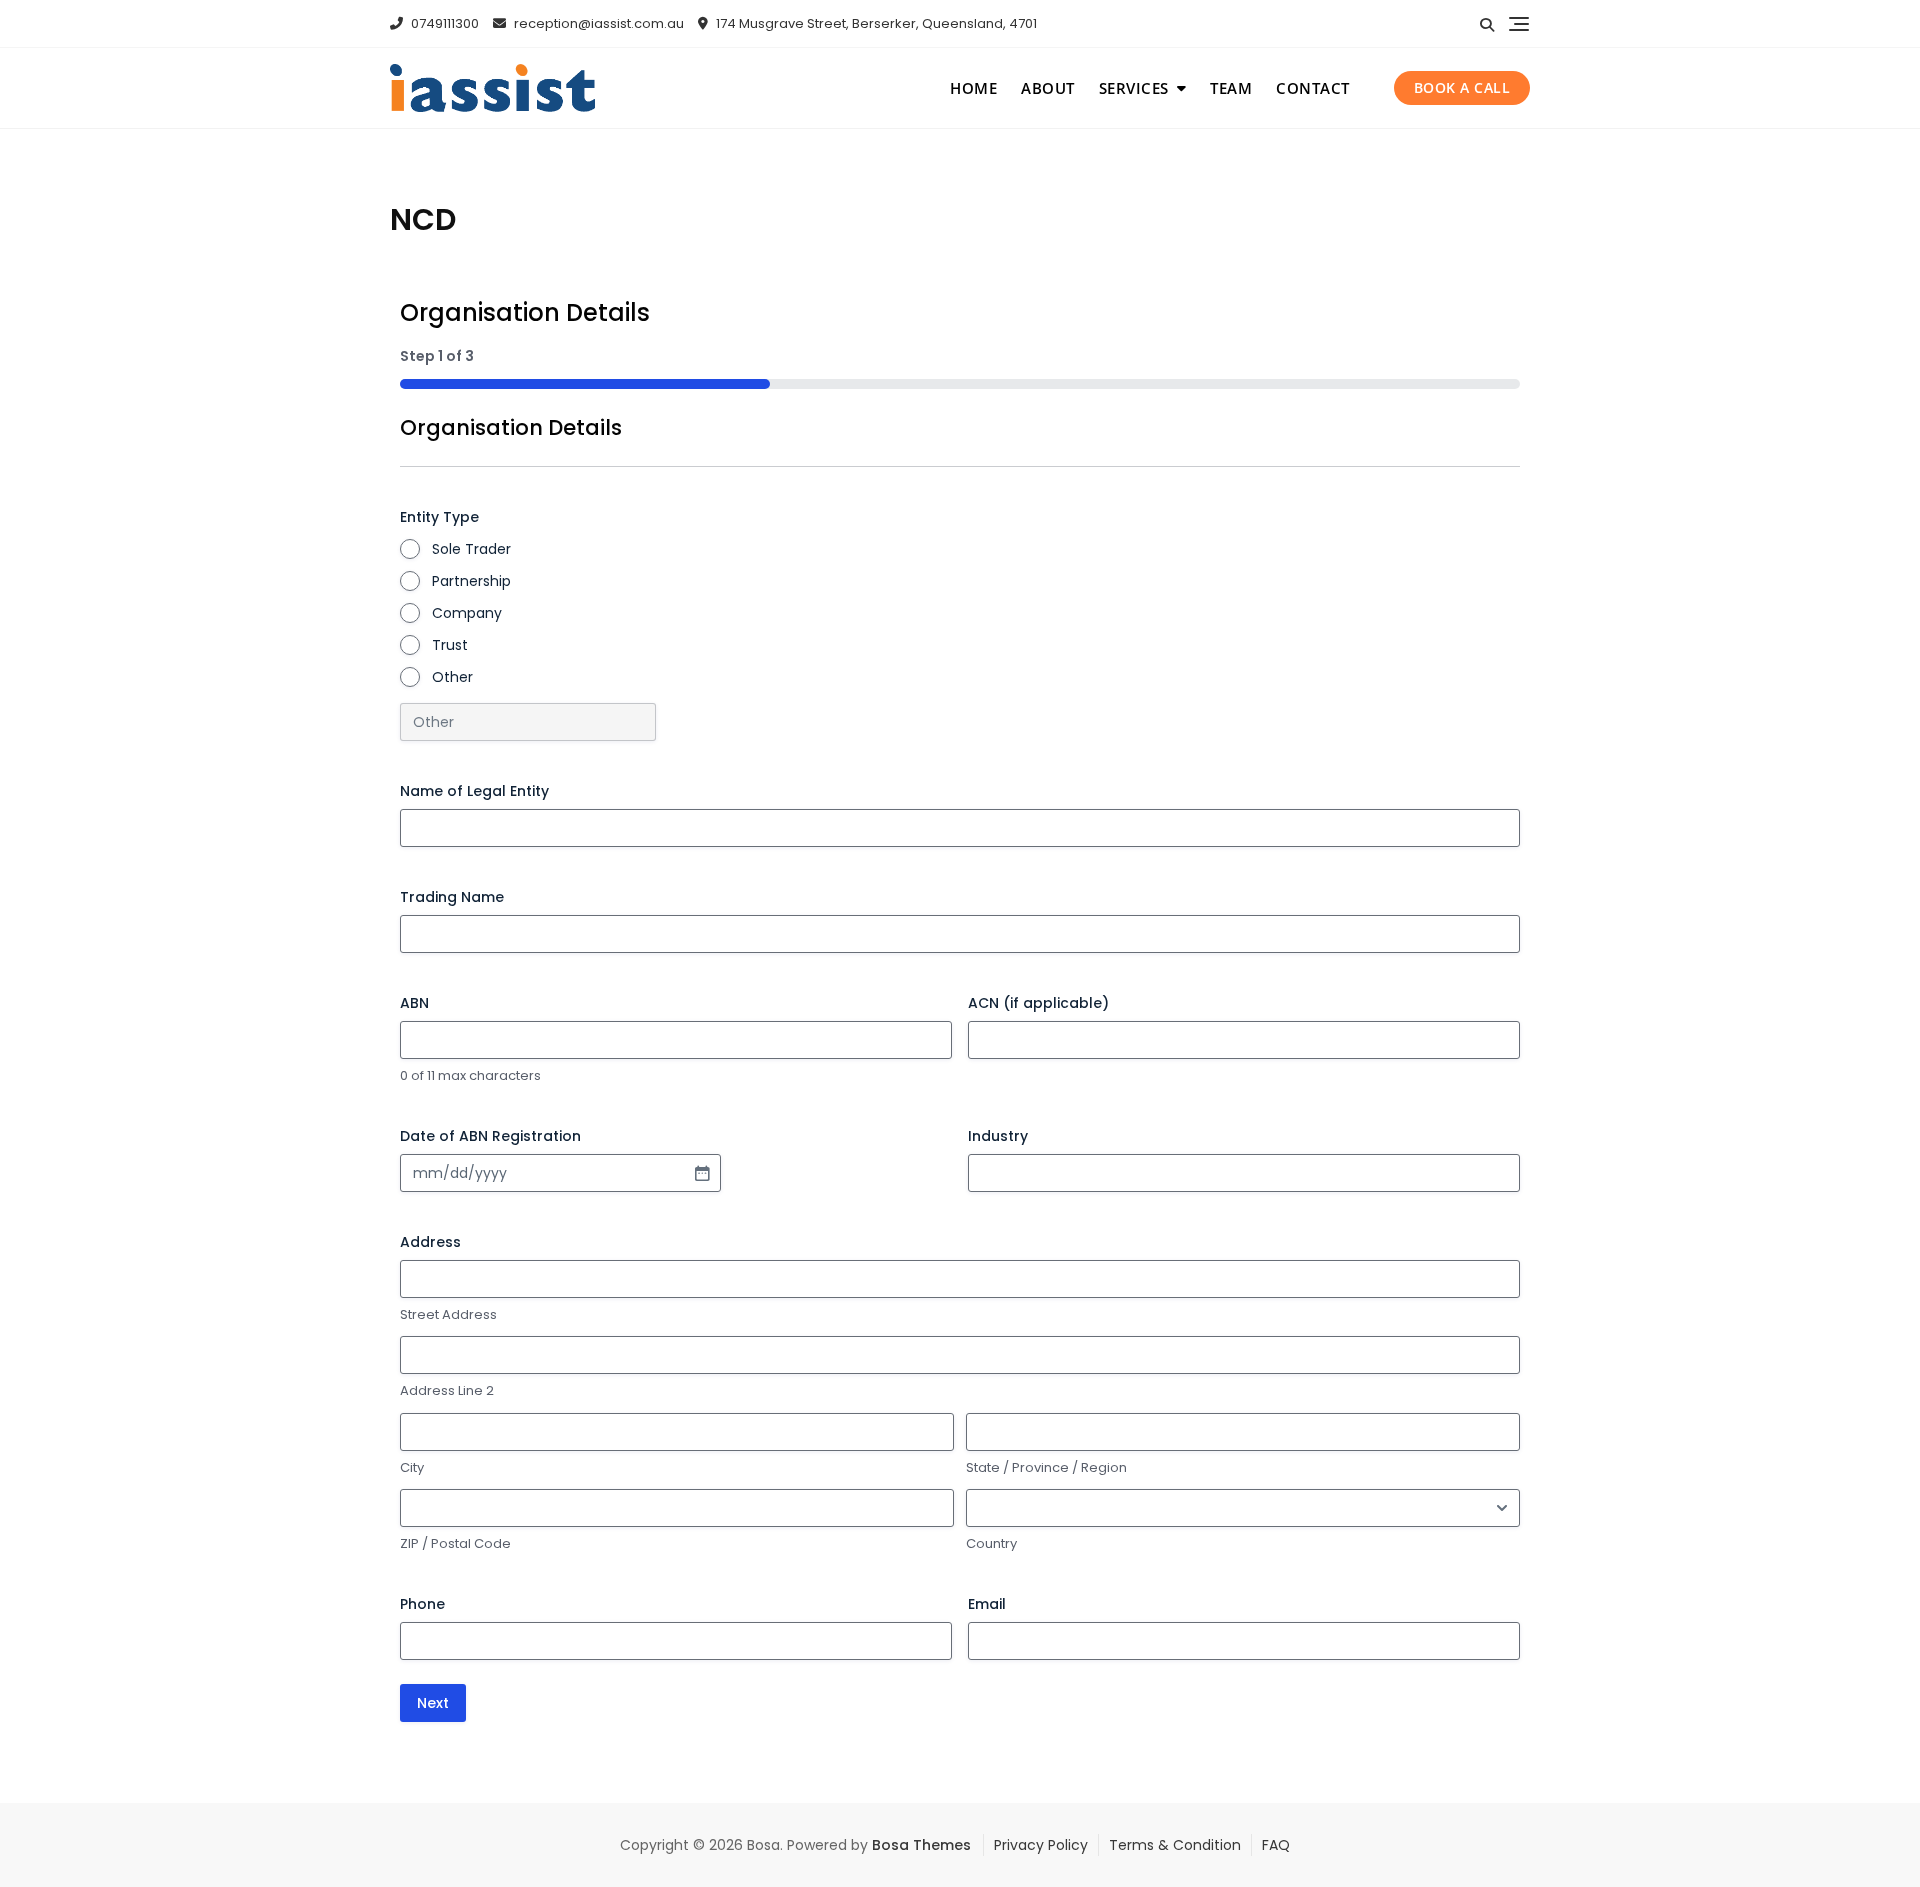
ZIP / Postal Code (455, 1544)
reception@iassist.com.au (597, 23)
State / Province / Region (1046, 1468)
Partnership (471, 581)
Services (1134, 88)
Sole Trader (471, 549)
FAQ (1276, 1845)
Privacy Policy (1041, 1845)
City (412, 1468)
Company (467, 613)
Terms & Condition (1175, 1845)
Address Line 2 (447, 1391)
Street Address (448, 1315)
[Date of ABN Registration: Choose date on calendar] (702, 1173)
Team (1231, 88)
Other (452, 677)
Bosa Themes (921, 1845)
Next (433, 1703)
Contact (1313, 88)
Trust (450, 645)
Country (991, 1544)
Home (973, 88)
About (1048, 88)
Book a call (1462, 87)
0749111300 (443, 23)
